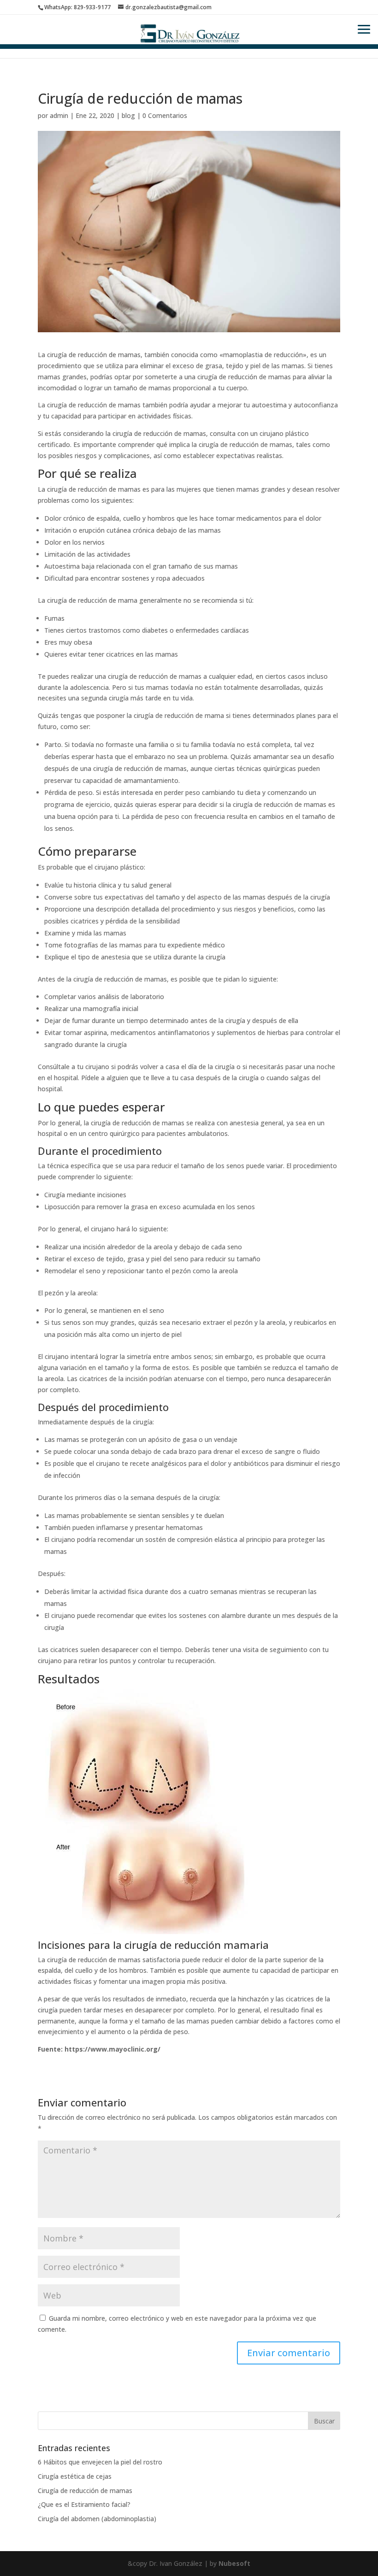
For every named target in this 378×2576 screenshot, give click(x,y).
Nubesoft (234, 2563)
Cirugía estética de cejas (75, 2476)
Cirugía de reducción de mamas (85, 2491)
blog (128, 115)
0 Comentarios (165, 115)
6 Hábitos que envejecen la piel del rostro (100, 2462)
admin (59, 115)
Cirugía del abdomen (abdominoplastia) (97, 2519)
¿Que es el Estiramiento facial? (84, 2504)
